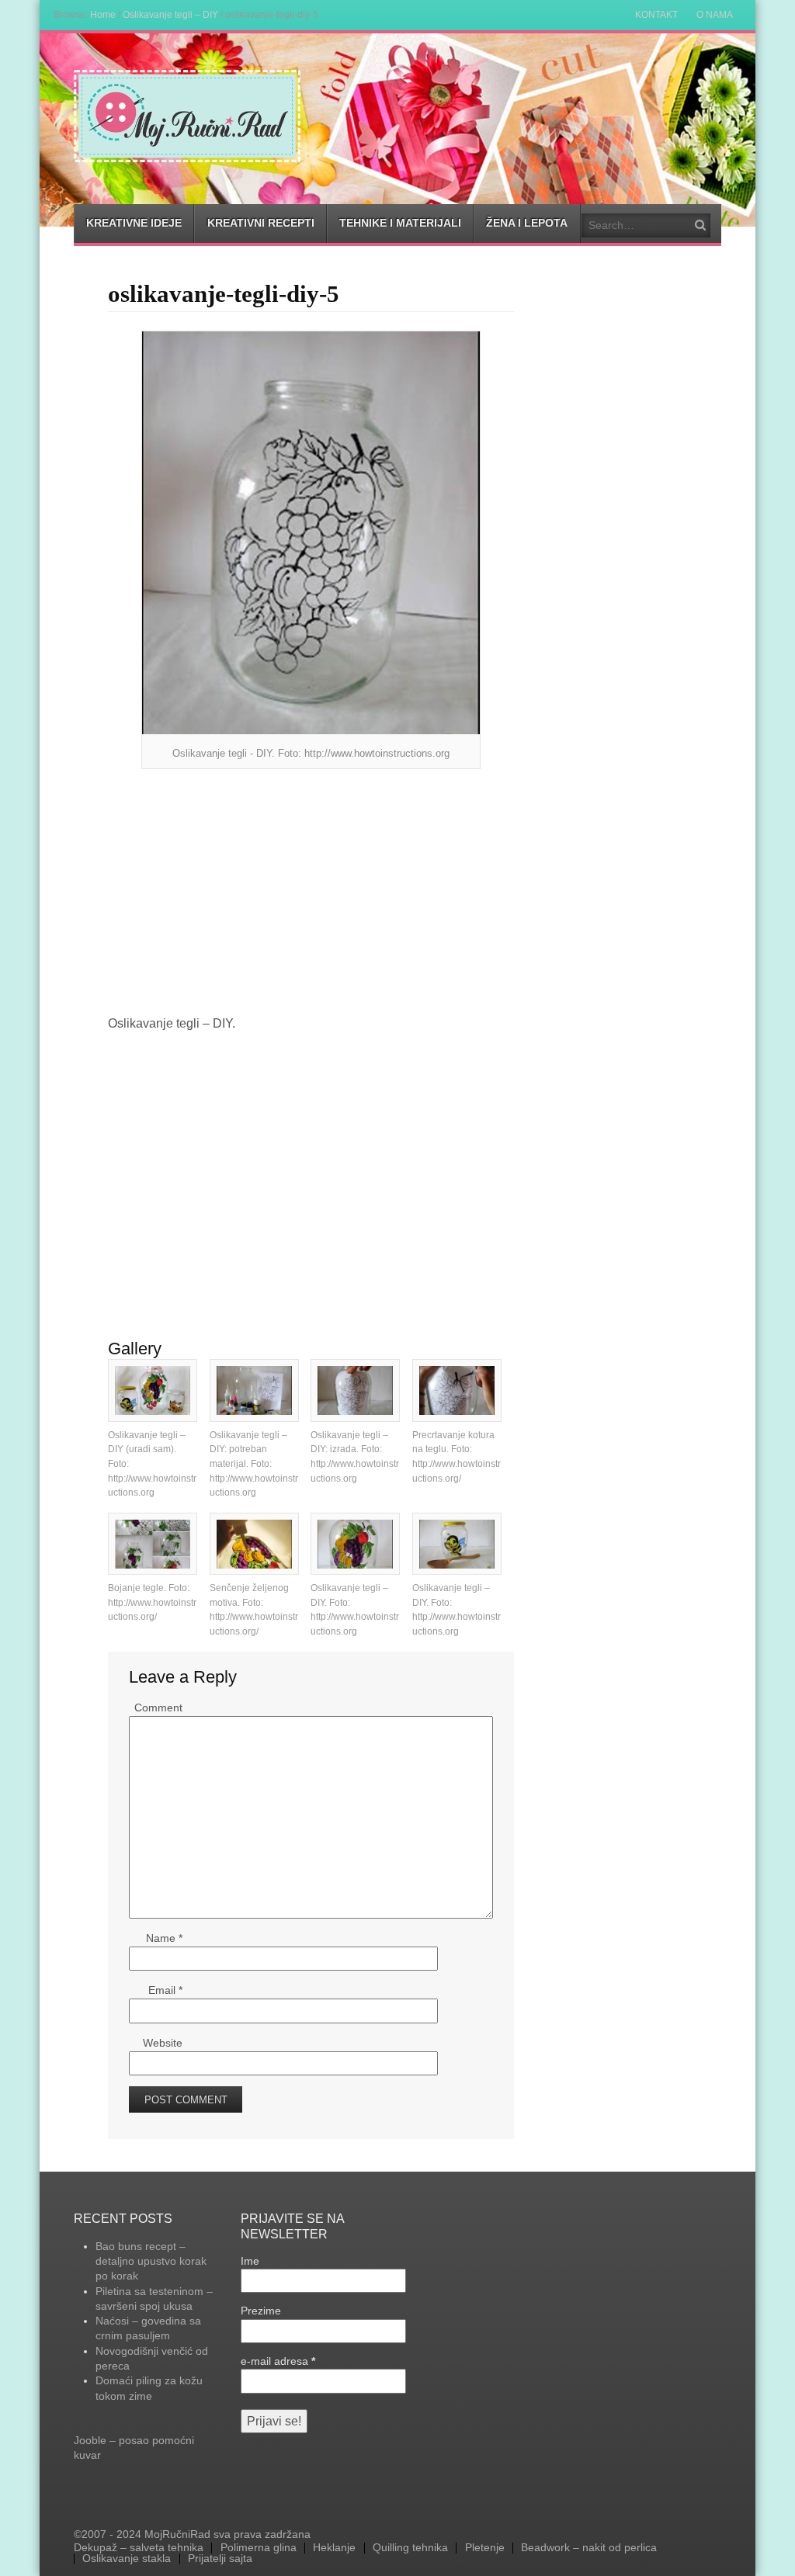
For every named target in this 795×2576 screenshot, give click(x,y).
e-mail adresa (278, 2361)
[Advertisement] (311, 893)
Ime (250, 2261)
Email (165, 1990)
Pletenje (485, 2548)
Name (164, 1938)
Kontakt (656, 15)
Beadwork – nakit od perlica (589, 2548)
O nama (715, 15)
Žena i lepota (527, 223)
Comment (158, 1708)
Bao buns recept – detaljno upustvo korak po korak (151, 2261)
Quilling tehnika (410, 2548)
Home (103, 14)
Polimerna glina (259, 2548)
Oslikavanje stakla (127, 2559)
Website (163, 2043)
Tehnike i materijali (400, 223)
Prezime (261, 2311)
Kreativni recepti (261, 223)
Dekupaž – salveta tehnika (139, 2548)
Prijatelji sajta (220, 2559)
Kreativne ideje (134, 223)
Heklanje (334, 2548)
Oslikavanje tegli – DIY (170, 14)
